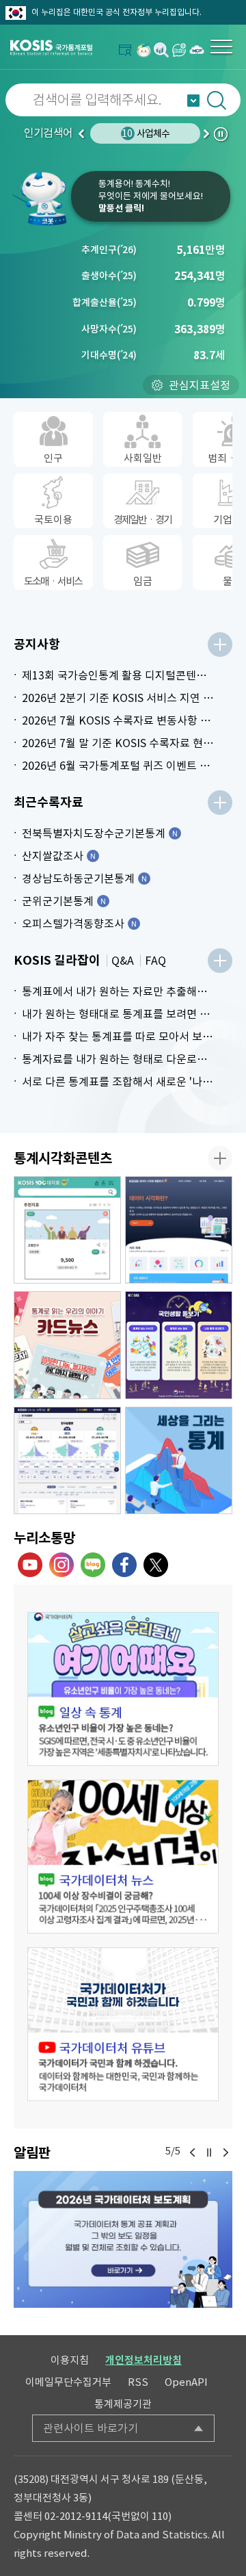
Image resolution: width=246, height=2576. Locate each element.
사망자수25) (109, 329)
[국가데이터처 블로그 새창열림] (93, 1565)
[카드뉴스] (67, 1345)
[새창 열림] (123, 1689)
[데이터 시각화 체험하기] (179, 1230)
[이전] (193, 2152)
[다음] (225, 2152)
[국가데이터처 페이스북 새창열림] (124, 1565)
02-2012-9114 (76, 2516)
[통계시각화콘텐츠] (220, 1158)
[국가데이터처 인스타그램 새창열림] (61, 1565)
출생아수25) (109, 276)
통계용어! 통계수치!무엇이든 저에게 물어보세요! (151, 196)
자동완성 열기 (193, 101)
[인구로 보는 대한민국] (67, 1461)
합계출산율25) (105, 302)
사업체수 (146, 133)
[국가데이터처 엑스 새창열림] (156, 1565)
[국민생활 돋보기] (179, 1345)
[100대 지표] (67, 1230)
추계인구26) (109, 250)
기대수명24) (109, 355)
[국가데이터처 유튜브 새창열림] (30, 1565)
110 (160, 2516)
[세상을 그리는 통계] (179, 1461)
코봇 (41, 198)
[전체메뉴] (221, 47)
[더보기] (220, 645)
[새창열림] (143, 50)
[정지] (209, 2152)
